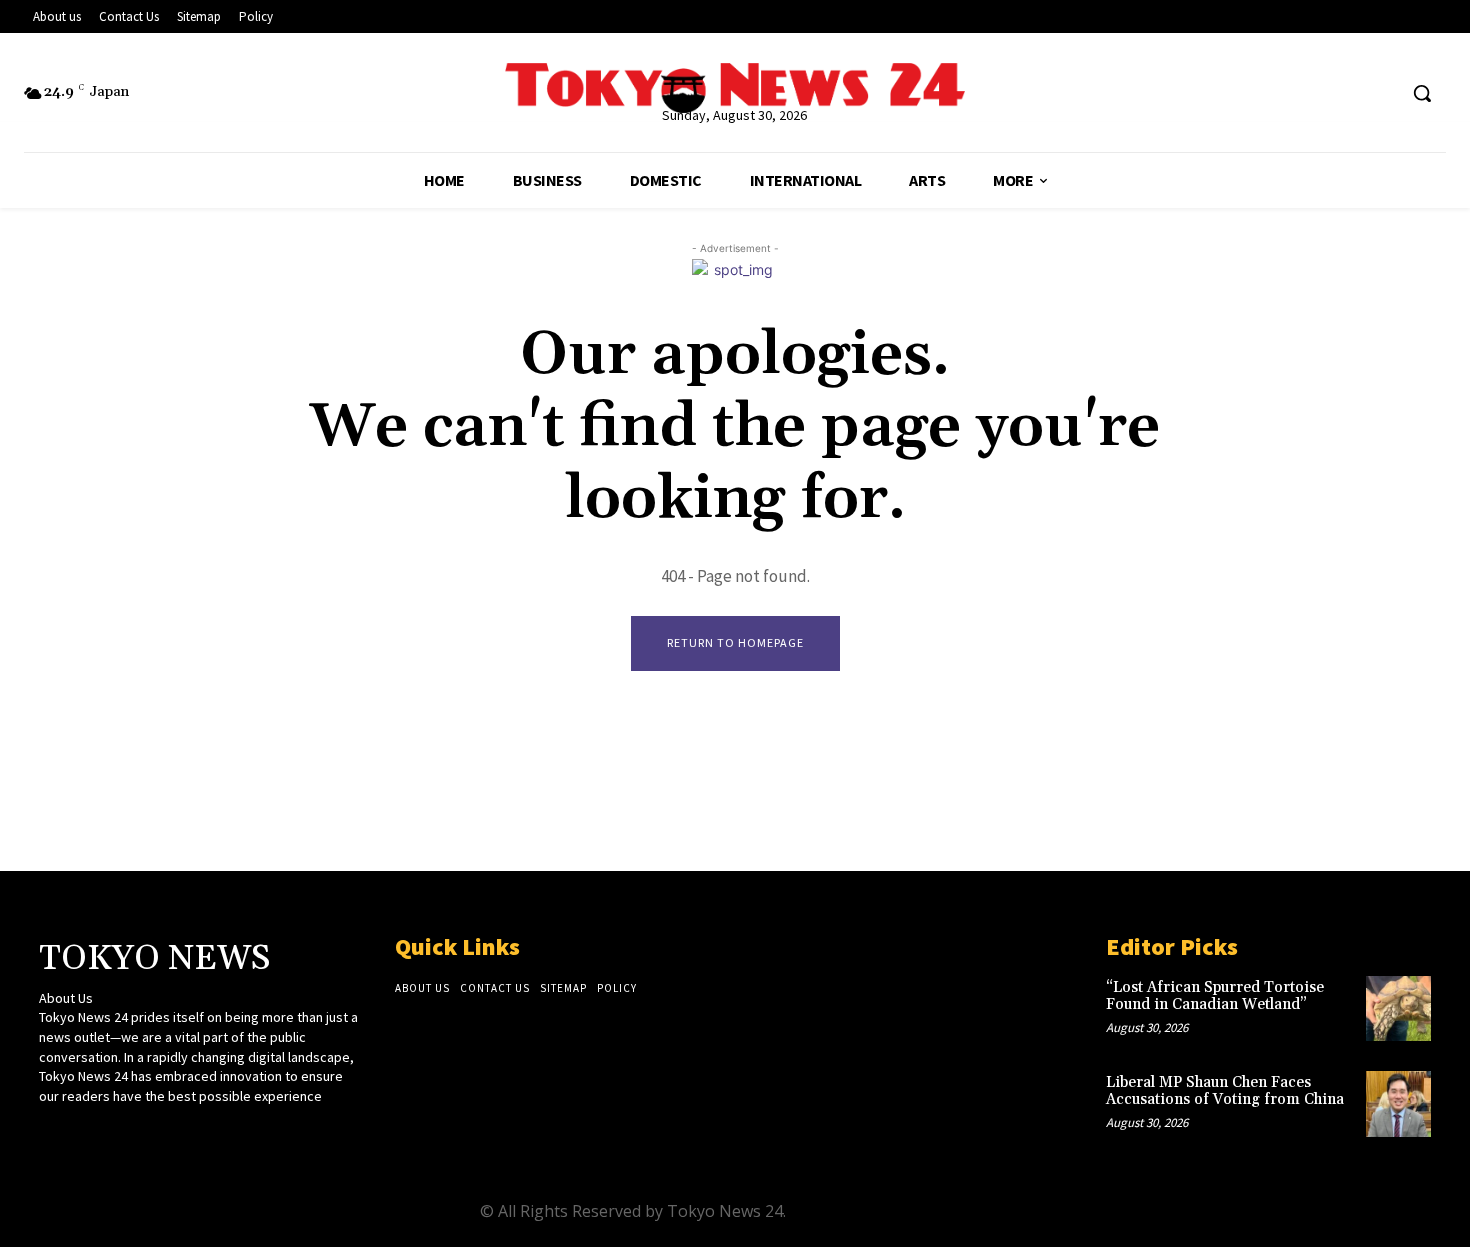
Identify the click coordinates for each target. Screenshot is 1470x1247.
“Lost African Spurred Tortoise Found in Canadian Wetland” (1215, 996)
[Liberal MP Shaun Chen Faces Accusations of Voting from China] (1398, 1103)
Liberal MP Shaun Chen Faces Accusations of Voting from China (1225, 1091)
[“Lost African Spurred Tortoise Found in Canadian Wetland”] (1398, 1008)
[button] (1422, 93)
